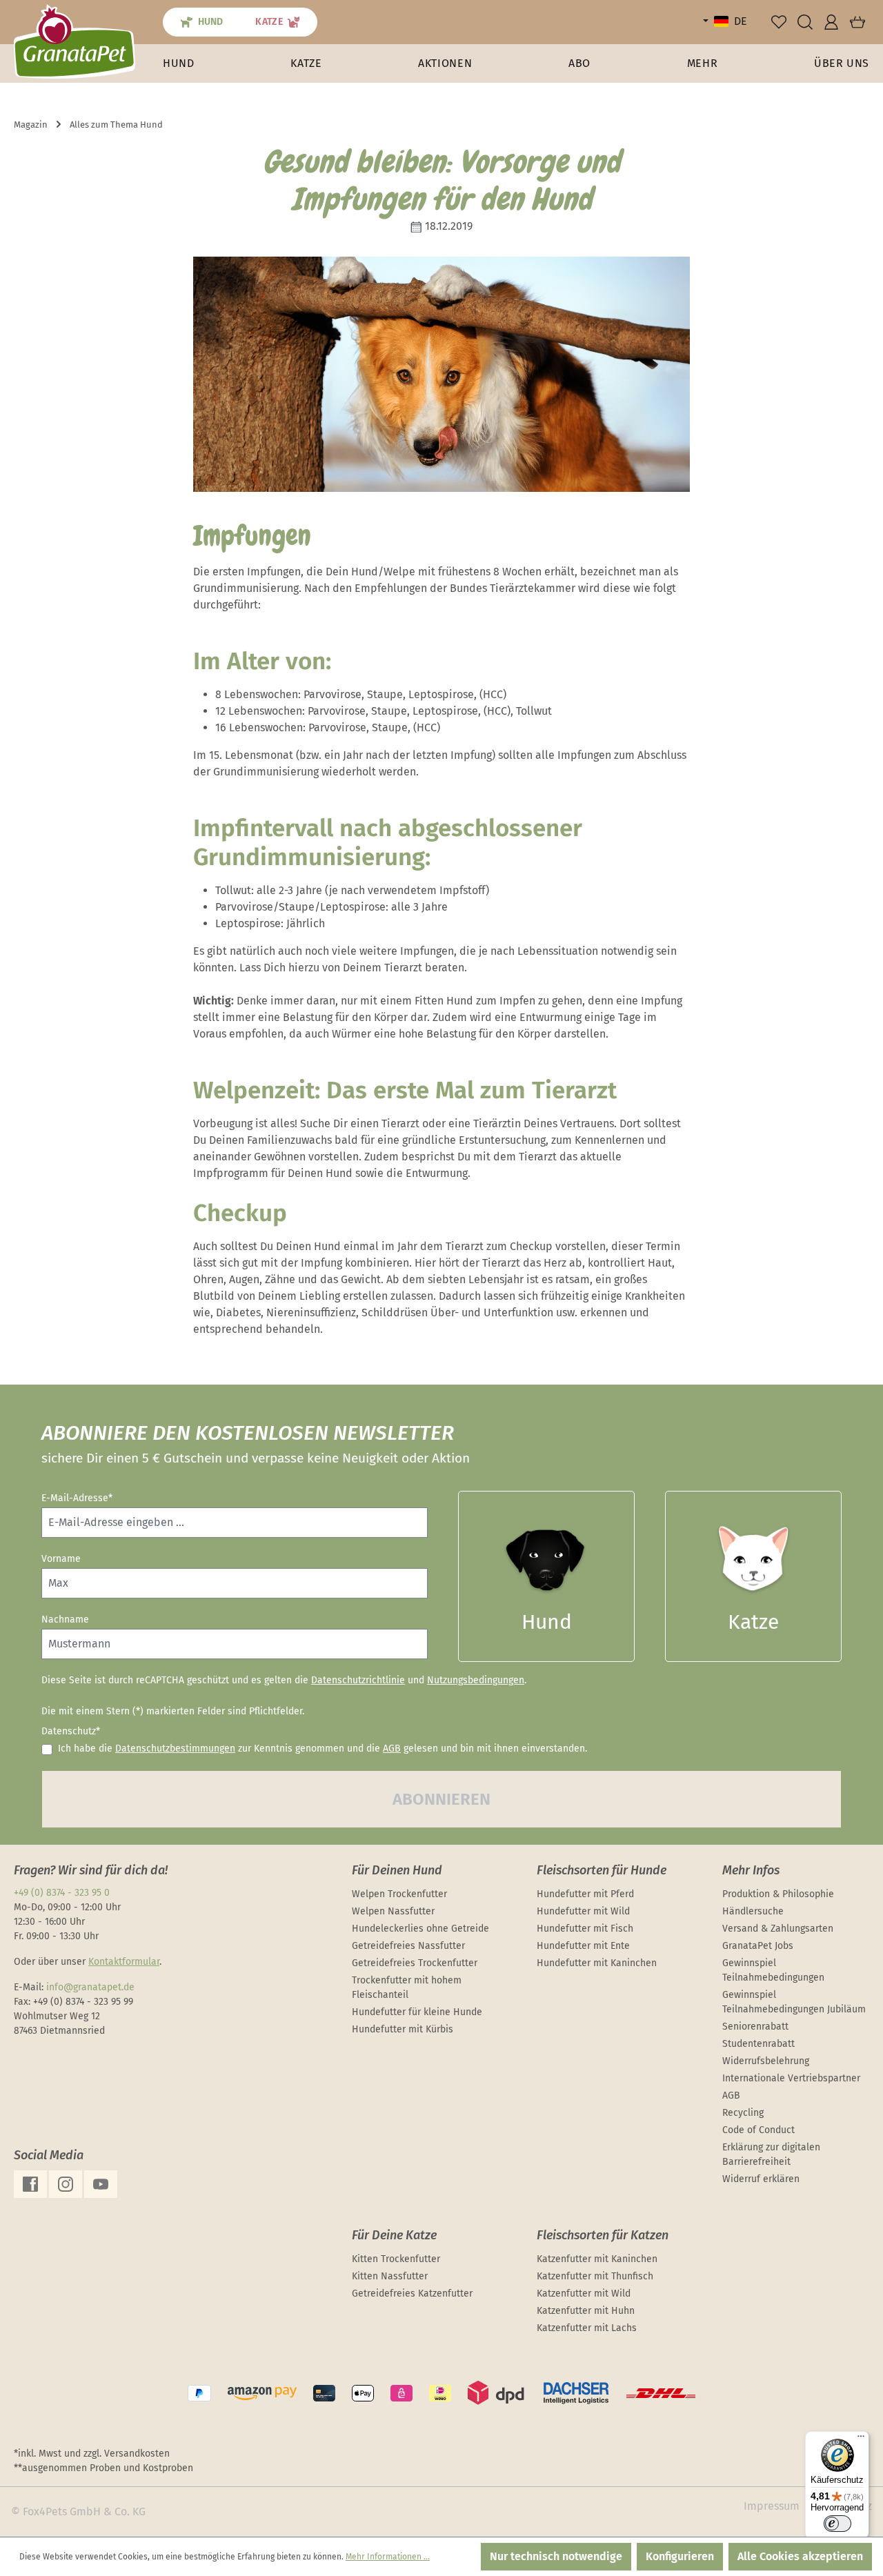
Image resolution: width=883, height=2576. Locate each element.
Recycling (743, 2113)
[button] (703, 63)
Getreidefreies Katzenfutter (412, 2293)
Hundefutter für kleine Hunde (417, 2012)
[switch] (837, 2524)
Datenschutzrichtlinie (358, 1680)
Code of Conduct (758, 2130)
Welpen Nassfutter (393, 1911)
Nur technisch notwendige (556, 2556)
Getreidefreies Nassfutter (408, 1946)
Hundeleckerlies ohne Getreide (420, 1929)
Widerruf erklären (761, 2179)
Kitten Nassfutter (390, 2276)
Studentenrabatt (758, 2044)
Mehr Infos (751, 1870)
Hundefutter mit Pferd (585, 1894)
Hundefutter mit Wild (583, 1911)
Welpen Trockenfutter (399, 1894)
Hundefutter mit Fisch (585, 1929)
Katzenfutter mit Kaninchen (597, 2259)
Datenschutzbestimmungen (175, 1748)
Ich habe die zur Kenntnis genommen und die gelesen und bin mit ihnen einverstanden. (323, 1748)
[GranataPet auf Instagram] (66, 2184)
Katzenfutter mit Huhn (586, 2311)
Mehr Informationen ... (388, 2557)
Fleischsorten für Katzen (603, 2235)
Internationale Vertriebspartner (791, 2078)
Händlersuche (753, 1911)
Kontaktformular (124, 1962)
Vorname (61, 1559)
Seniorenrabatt (755, 2027)
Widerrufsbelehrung (766, 2061)
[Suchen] (805, 22)
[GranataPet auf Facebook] (30, 2184)
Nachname (65, 1619)
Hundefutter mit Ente (583, 1946)
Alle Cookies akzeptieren (800, 2556)
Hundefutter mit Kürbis (403, 2029)
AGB (392, 1748)
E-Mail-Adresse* (77, 1498)
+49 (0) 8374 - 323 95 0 (62, 1893)
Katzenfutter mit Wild (584, 2293)
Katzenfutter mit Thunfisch (595, 2276)
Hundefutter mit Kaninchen (597, 1963)
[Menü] (861, 2439)
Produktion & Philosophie (778, 1894)
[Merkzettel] (779, 22)
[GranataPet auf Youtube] (101, 2184)
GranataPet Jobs (758, 1946)
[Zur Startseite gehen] (75, 41)
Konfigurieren (680, 2556)
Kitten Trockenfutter (396, 2259)
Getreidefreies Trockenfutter (415, 1963)
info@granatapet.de (90, 1987)
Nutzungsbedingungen (476, 1680)
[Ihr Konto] (831, 22)
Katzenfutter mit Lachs (587, 2328)
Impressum (772, 2506)
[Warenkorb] (857, 22)
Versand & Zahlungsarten (778, 1929)
